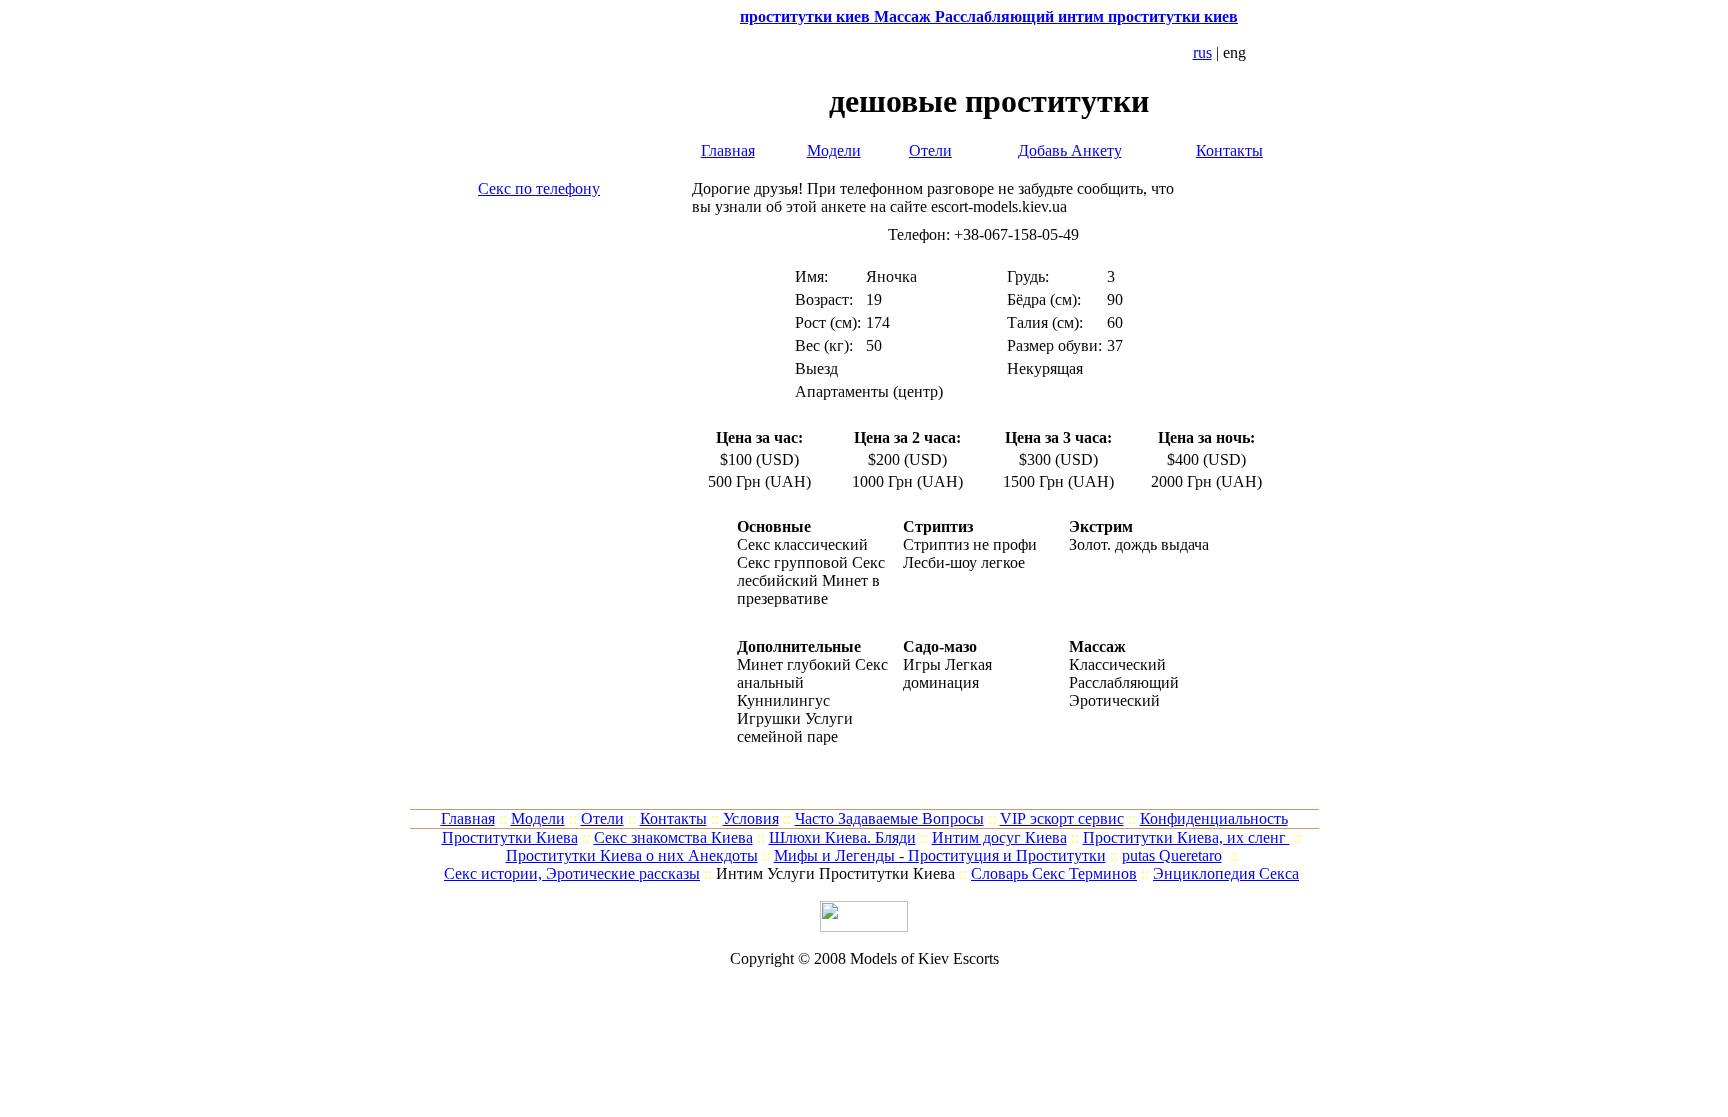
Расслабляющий (1124, 682)
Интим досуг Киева (999, 837)
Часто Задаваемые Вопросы (889, 818)
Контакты (1229, 150)
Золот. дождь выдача (1139, 544)
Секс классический (802, 544)
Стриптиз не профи (970, 544)
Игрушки (769, 718)
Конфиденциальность (1214, 818)
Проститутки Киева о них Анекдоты (632, 855)
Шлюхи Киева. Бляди (842, 837)
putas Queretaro (1172, 855)
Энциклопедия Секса (1226, 873)
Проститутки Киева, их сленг (1186, 837)
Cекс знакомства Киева (673, 837)
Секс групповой (792, 562)
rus (1202, 52)
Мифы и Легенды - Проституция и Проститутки (940, 855)
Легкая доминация (947, 673)
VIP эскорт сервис (1062, 818)
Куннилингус (783, 700)
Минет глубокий (794, 664)
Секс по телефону (539, 188)
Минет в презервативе (808, 589)
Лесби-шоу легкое (964, 562)
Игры (922, 664)
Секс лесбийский (811, 571)
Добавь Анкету (1070, 150)
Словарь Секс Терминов (1054, 873)
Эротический (1114, 700)
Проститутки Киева (510, 837)
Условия (751, 818)
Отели (930, 150)
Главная (728, 150)
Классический (1117, 664)
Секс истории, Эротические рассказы (572, 873)
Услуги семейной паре (795, 727)
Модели (834, 150)
